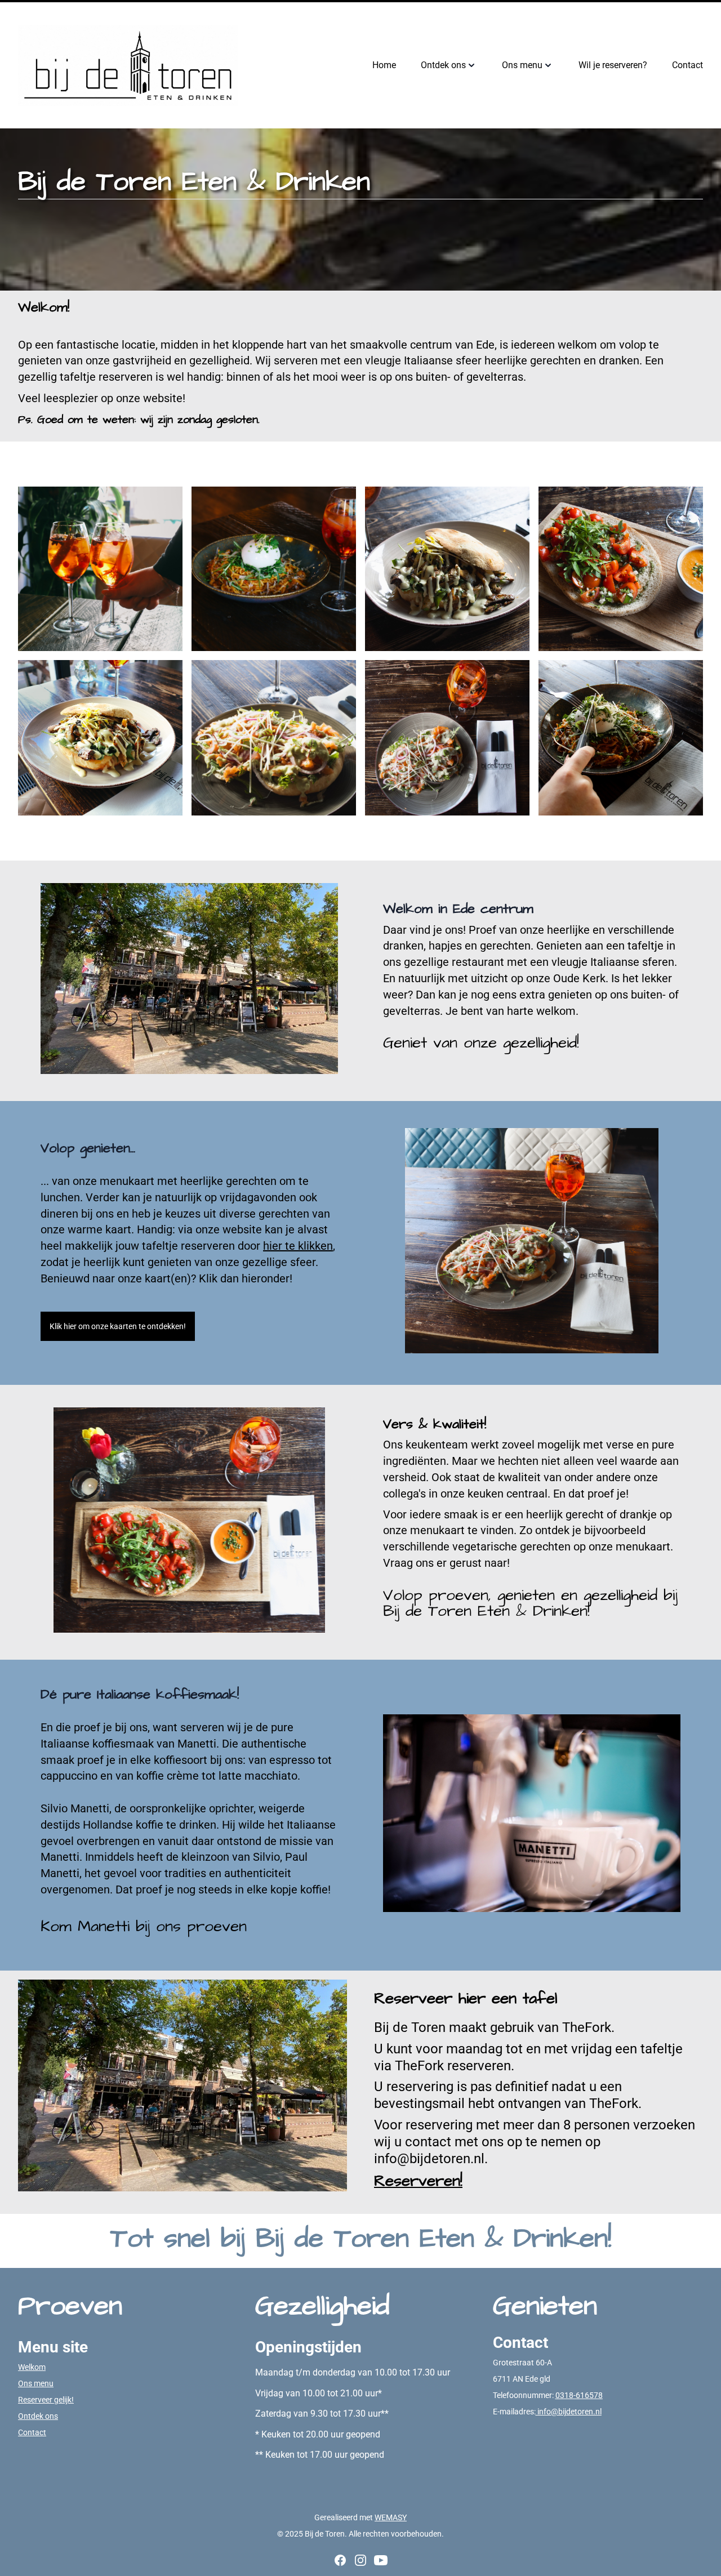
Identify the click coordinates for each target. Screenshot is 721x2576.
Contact (32, 2432)
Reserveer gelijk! (46, 2400)
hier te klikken (298, 1246)
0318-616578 (579, 2395)
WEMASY (391, 2517)
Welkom (32, 2367)
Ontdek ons (38, 2416)
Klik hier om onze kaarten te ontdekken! (118, 1326)
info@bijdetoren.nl (569, 2412)
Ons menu (36, 2383)
